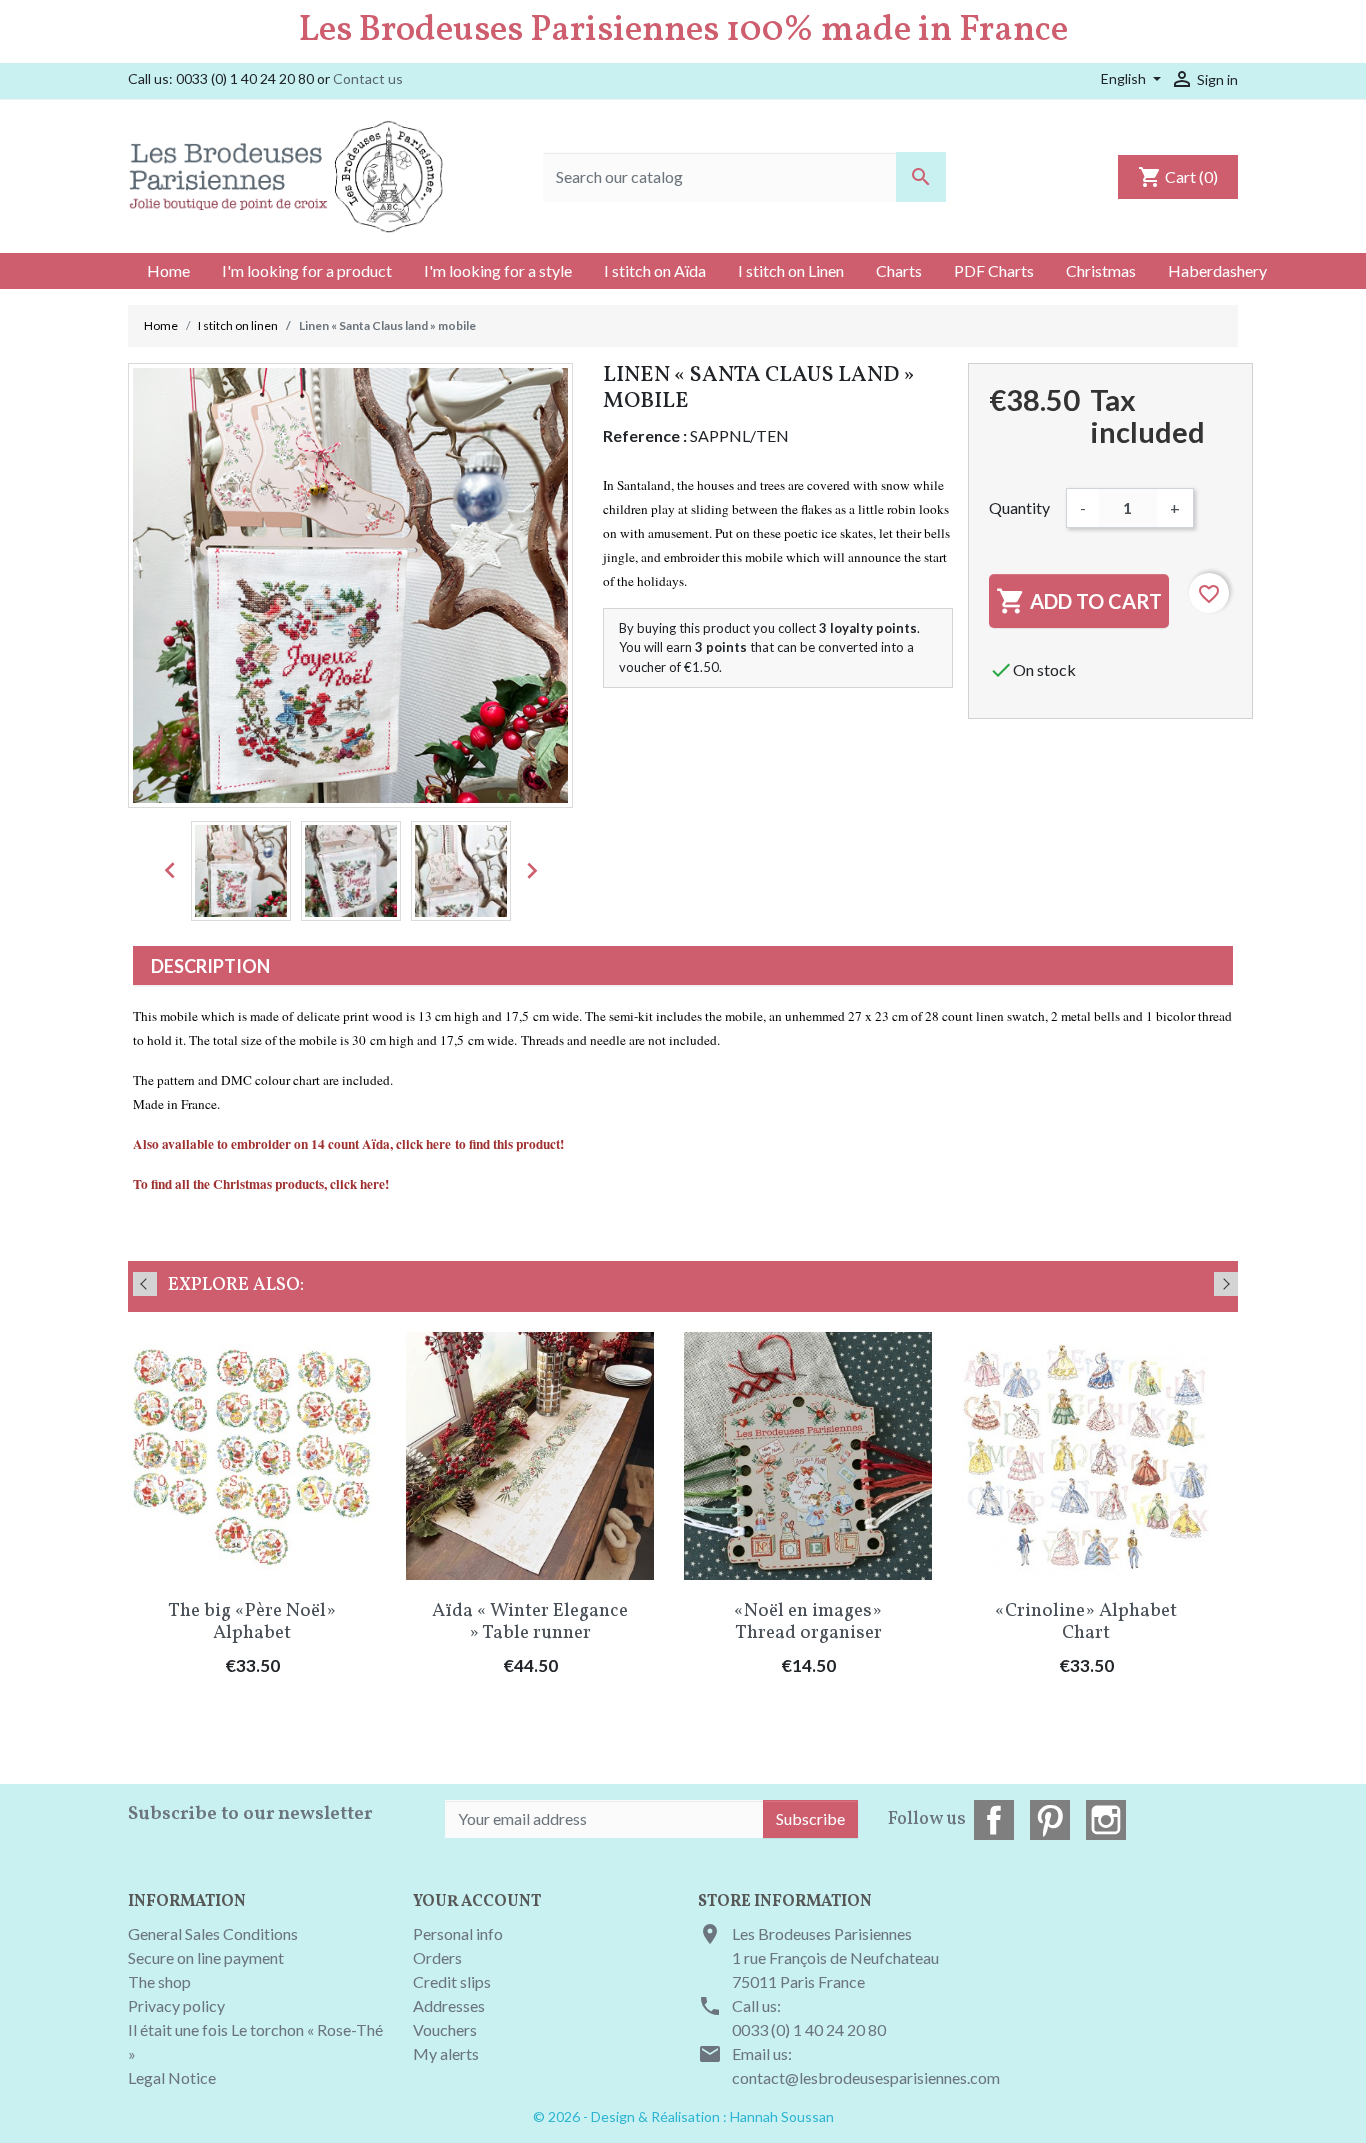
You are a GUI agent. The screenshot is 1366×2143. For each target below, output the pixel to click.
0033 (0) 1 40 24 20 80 (809, 2029)
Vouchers (445, 2029)
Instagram (1106, 1820)
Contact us (368, 78)
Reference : (645, 435)
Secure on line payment (206, 1957)
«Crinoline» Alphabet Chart (1086, 1622)
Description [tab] (210, 966)
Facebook (994, 1820)
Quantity (1019, 507)
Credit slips (452, 1981)
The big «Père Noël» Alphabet (252, 1622)
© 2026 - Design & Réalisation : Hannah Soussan (683, 2116)
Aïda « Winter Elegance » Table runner (530, 1622)
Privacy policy (176, 2005)
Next (1226, 1284)
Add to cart (1079, 601)
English (1125, 78)
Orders (437, 1957)
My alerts (446, 2053)
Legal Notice (172, 2077)
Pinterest (1050, 1820)
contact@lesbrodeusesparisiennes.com (866, 2077)
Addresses (449, 2005)
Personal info (458, 1933)
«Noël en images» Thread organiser (808, 1622)
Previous (145, 1284)
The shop (159, 1981)
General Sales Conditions (213, 1933)
